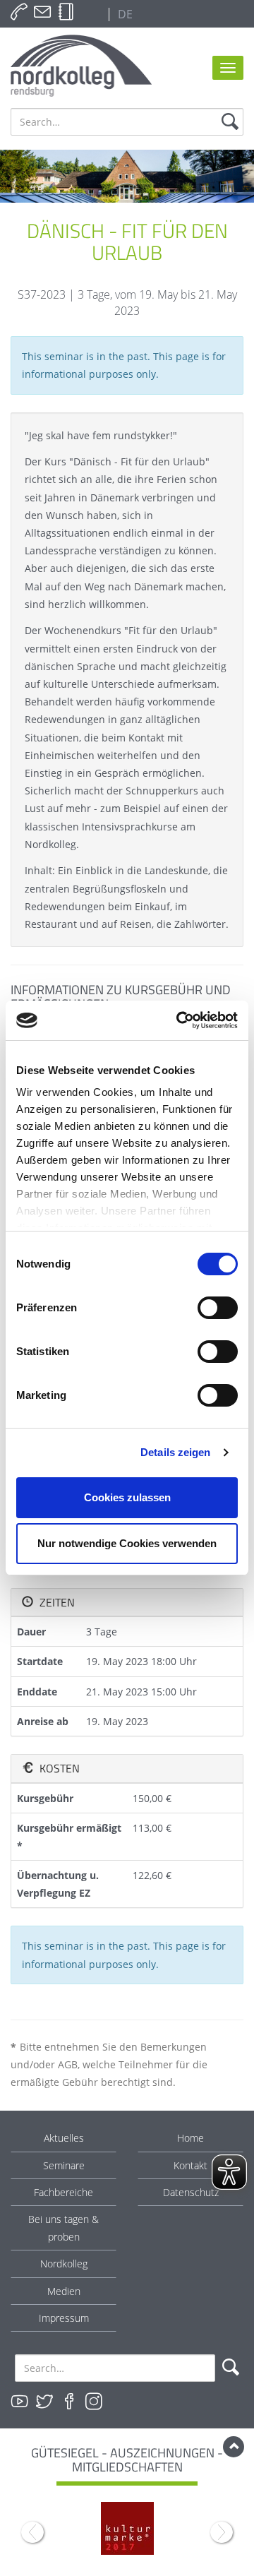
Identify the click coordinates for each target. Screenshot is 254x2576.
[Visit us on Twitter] (44, 2402)
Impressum (64, 2318)
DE (124, 14)
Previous (32, 2532)
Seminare (64, 2165)
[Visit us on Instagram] (94, 2402)
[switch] (218, 1308)
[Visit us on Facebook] (69, 2402)
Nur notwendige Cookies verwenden (127, 1543)
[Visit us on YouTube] (20, 2402)
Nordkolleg (64, 2264)
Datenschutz (191, 2192)
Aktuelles (64, 2138)
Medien (64, 2291)
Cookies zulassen (127, 1497)
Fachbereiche (64, 2192)
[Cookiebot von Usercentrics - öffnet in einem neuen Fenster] (179, 1020)
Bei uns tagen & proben (64, 2228)
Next (222, 2532)
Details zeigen (175, 1452)
